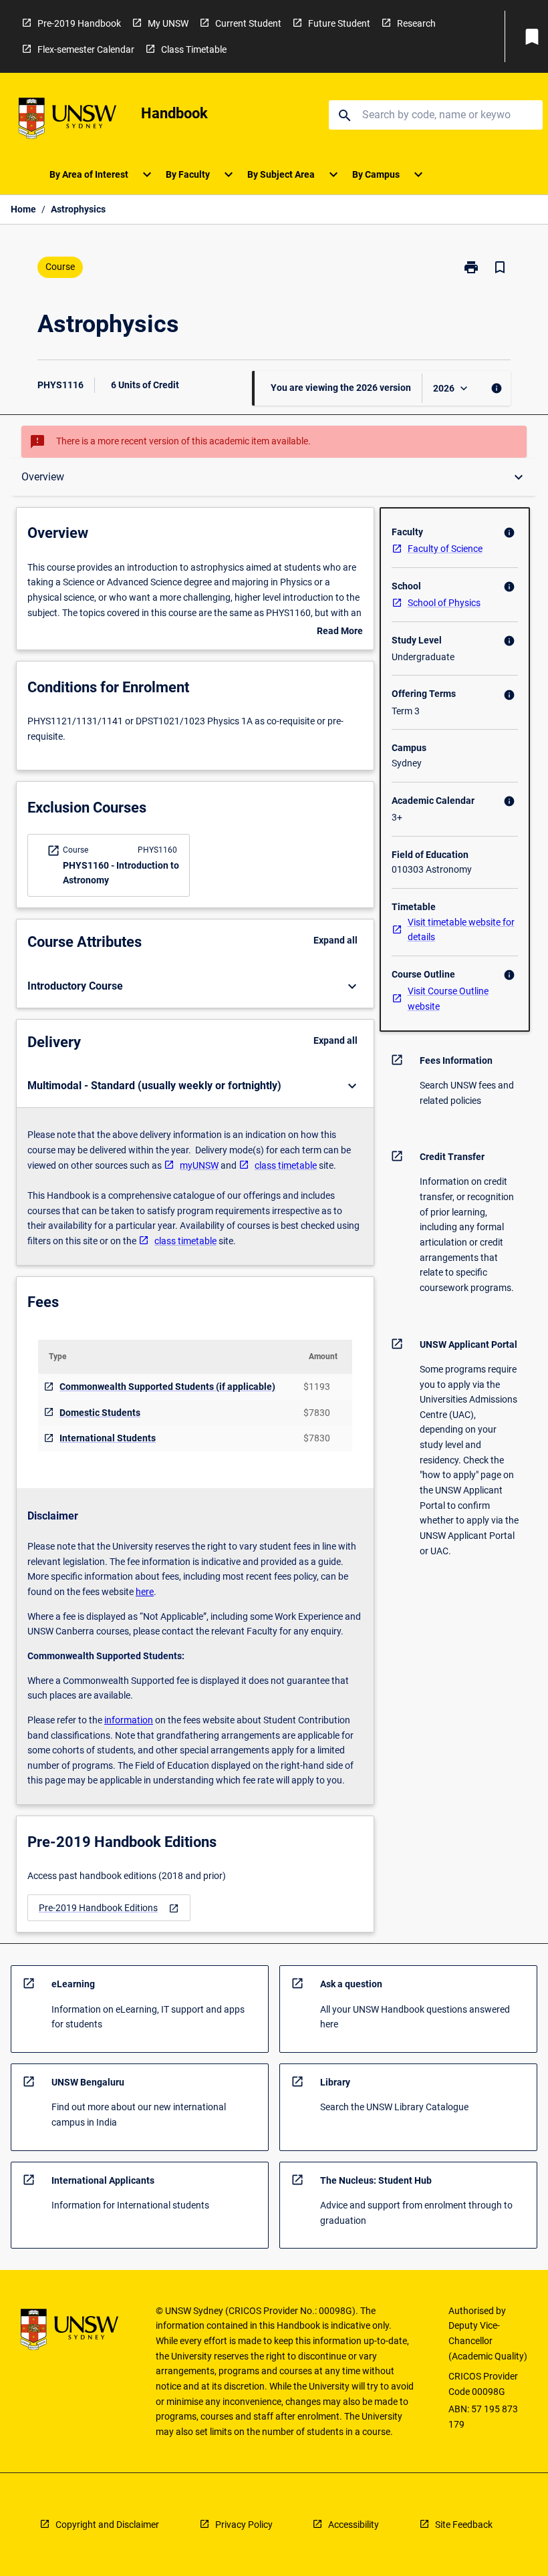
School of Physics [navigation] (444, 603)
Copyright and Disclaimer (107, 2525)
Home (23, 209)
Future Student (339, 23)
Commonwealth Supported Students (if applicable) (167, 1387)
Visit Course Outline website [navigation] (448, 999)
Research (416, 23)
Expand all (335, 940)
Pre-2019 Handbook (79, 23)
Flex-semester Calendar (86, 49)
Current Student (248, 23)
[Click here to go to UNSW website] (67, 121)
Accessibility (354, 2525)
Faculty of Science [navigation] (445, 549)
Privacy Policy (244, 2525)
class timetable (286, 1165)
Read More (340, 632)
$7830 (317, 1413)
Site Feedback (464, 2525)
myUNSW (199, 1165)
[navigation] (109, 1908)
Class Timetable (194, 49)
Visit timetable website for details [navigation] (461, 930)
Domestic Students (100, 1413)
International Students (108, 1438)
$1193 (317, 1387)
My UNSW (168, 23)
